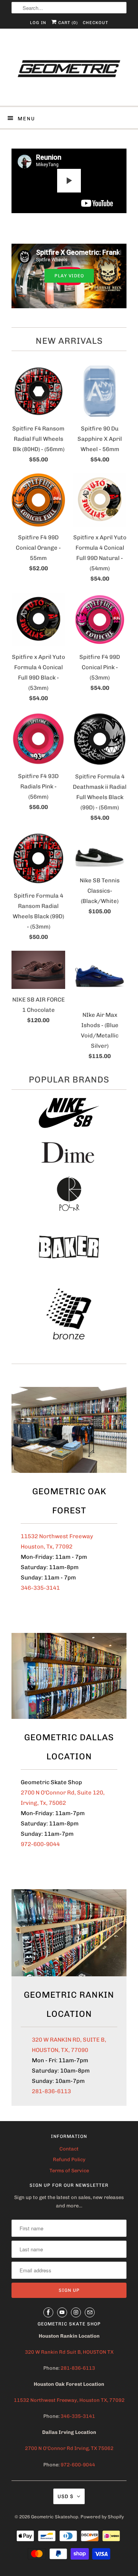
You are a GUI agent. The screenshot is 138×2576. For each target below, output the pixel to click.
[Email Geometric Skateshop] (90, 2312)
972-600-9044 (40, 1844)
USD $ (65, 2496)
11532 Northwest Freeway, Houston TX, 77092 (69, 2400)
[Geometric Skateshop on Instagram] (76, 2312)
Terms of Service (69, 2171)
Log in (38, 23)
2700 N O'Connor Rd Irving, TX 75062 (69, 2448)
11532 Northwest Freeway (57, 1536)
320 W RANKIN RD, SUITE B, (69, 2040)
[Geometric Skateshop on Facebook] (48, 2312)
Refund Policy (69, 2159)
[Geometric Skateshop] (69, 70)
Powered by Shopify (102, 2517)
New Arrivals (69, 341)
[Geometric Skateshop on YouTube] (62, 2312)
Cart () (67, 23)
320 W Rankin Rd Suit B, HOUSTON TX (69, 2352)
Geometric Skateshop (55, 2517)
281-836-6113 (51, 2091)
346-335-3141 (40, 1588)
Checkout (95, 23)
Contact (69, 2149)
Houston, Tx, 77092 (47, 1547)
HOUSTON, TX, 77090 (60, 2050)
